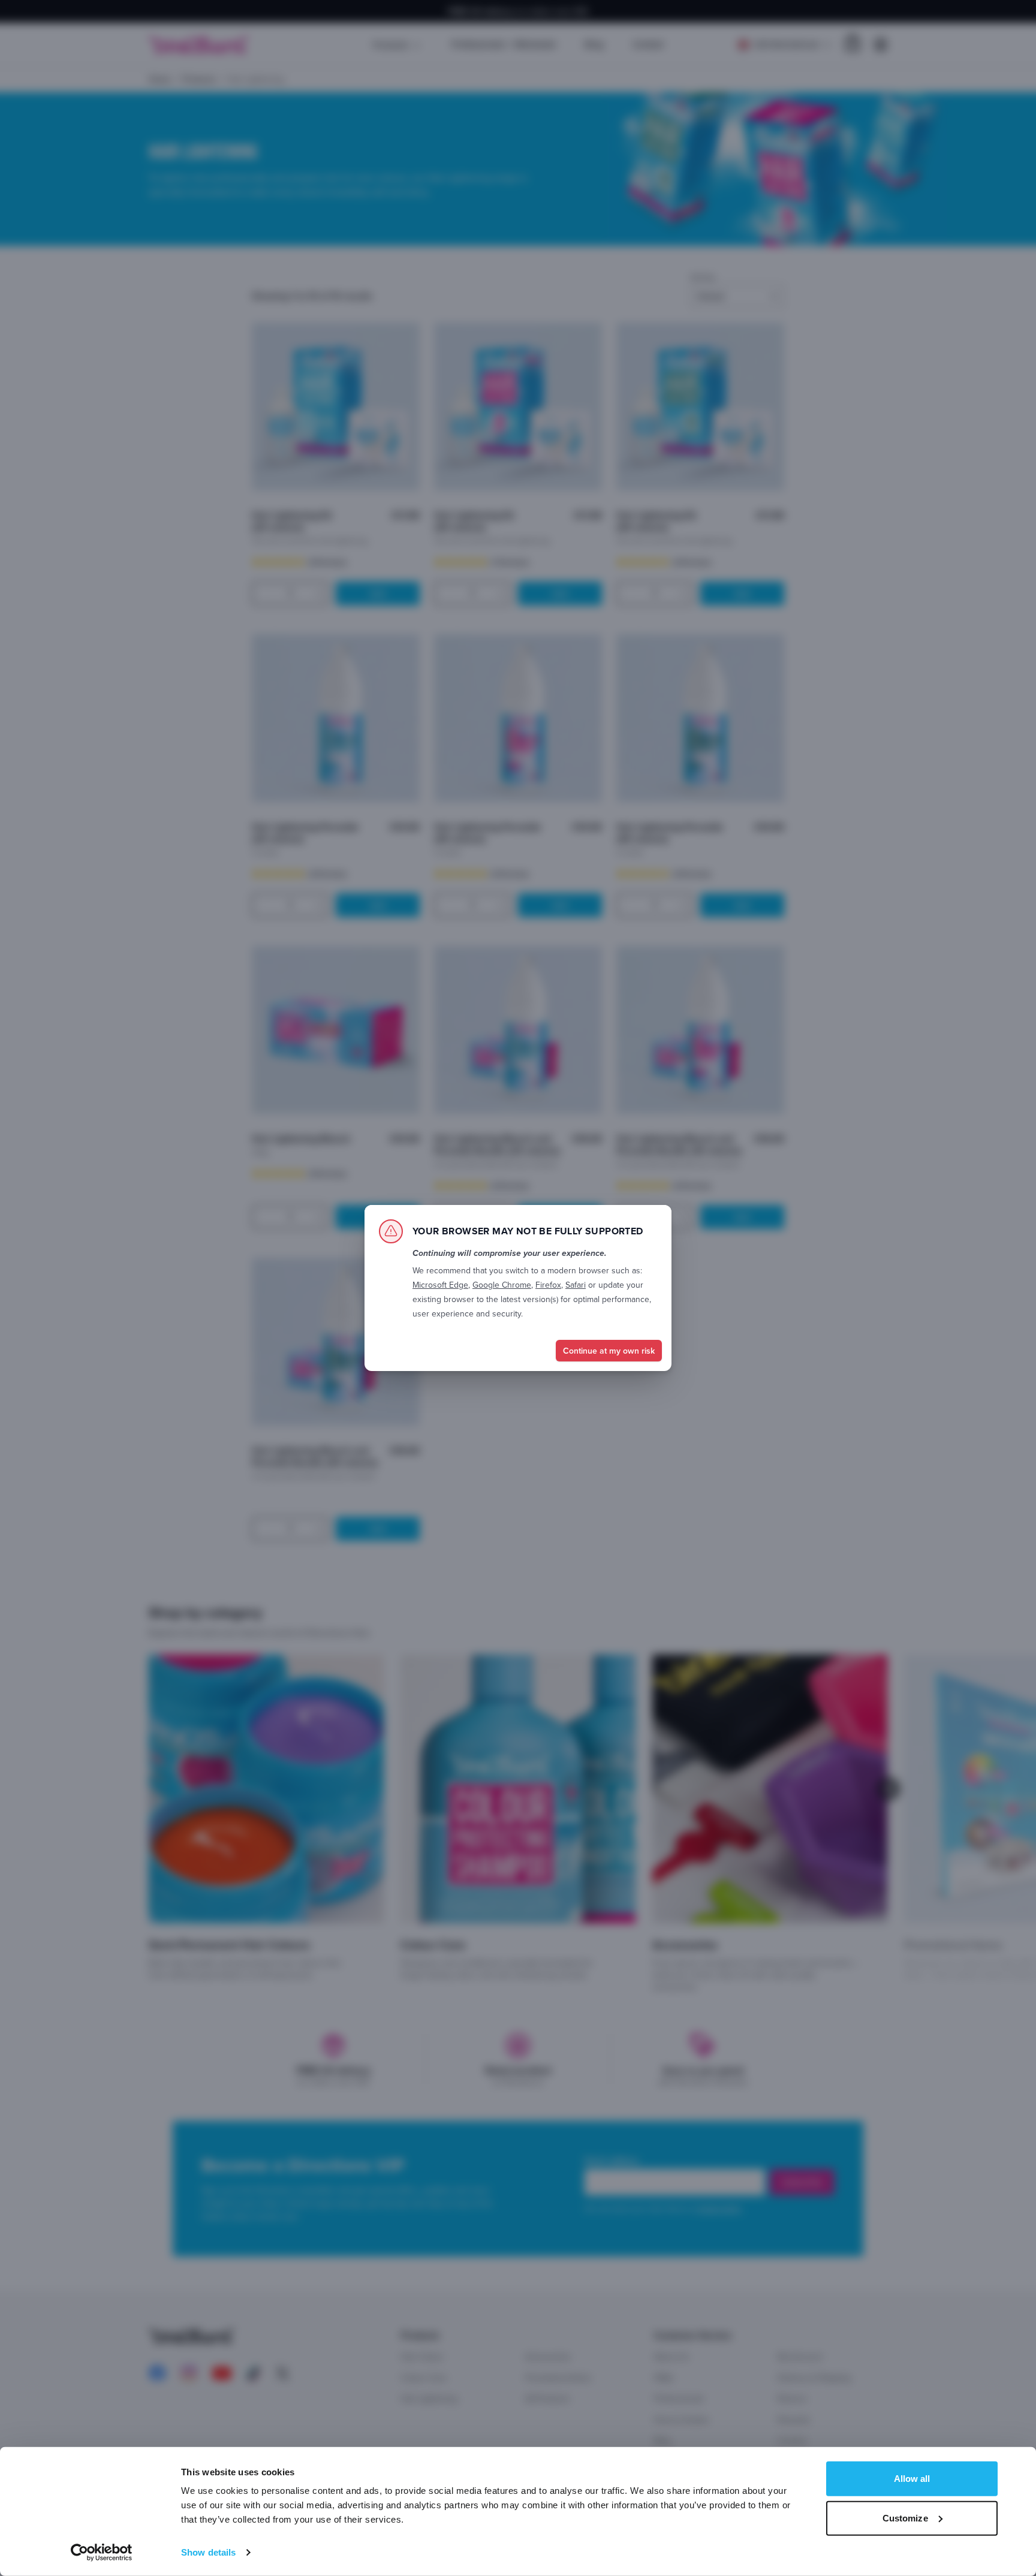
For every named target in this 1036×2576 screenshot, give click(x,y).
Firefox (548, 1285)
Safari (576, 1285)
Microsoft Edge (440, 1285)
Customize (905, 2518)
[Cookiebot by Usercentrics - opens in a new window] (102, 2553)
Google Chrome (502, 1285)
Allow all (912, 2479)
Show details (208, 2552)
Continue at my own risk (609, 1351)
